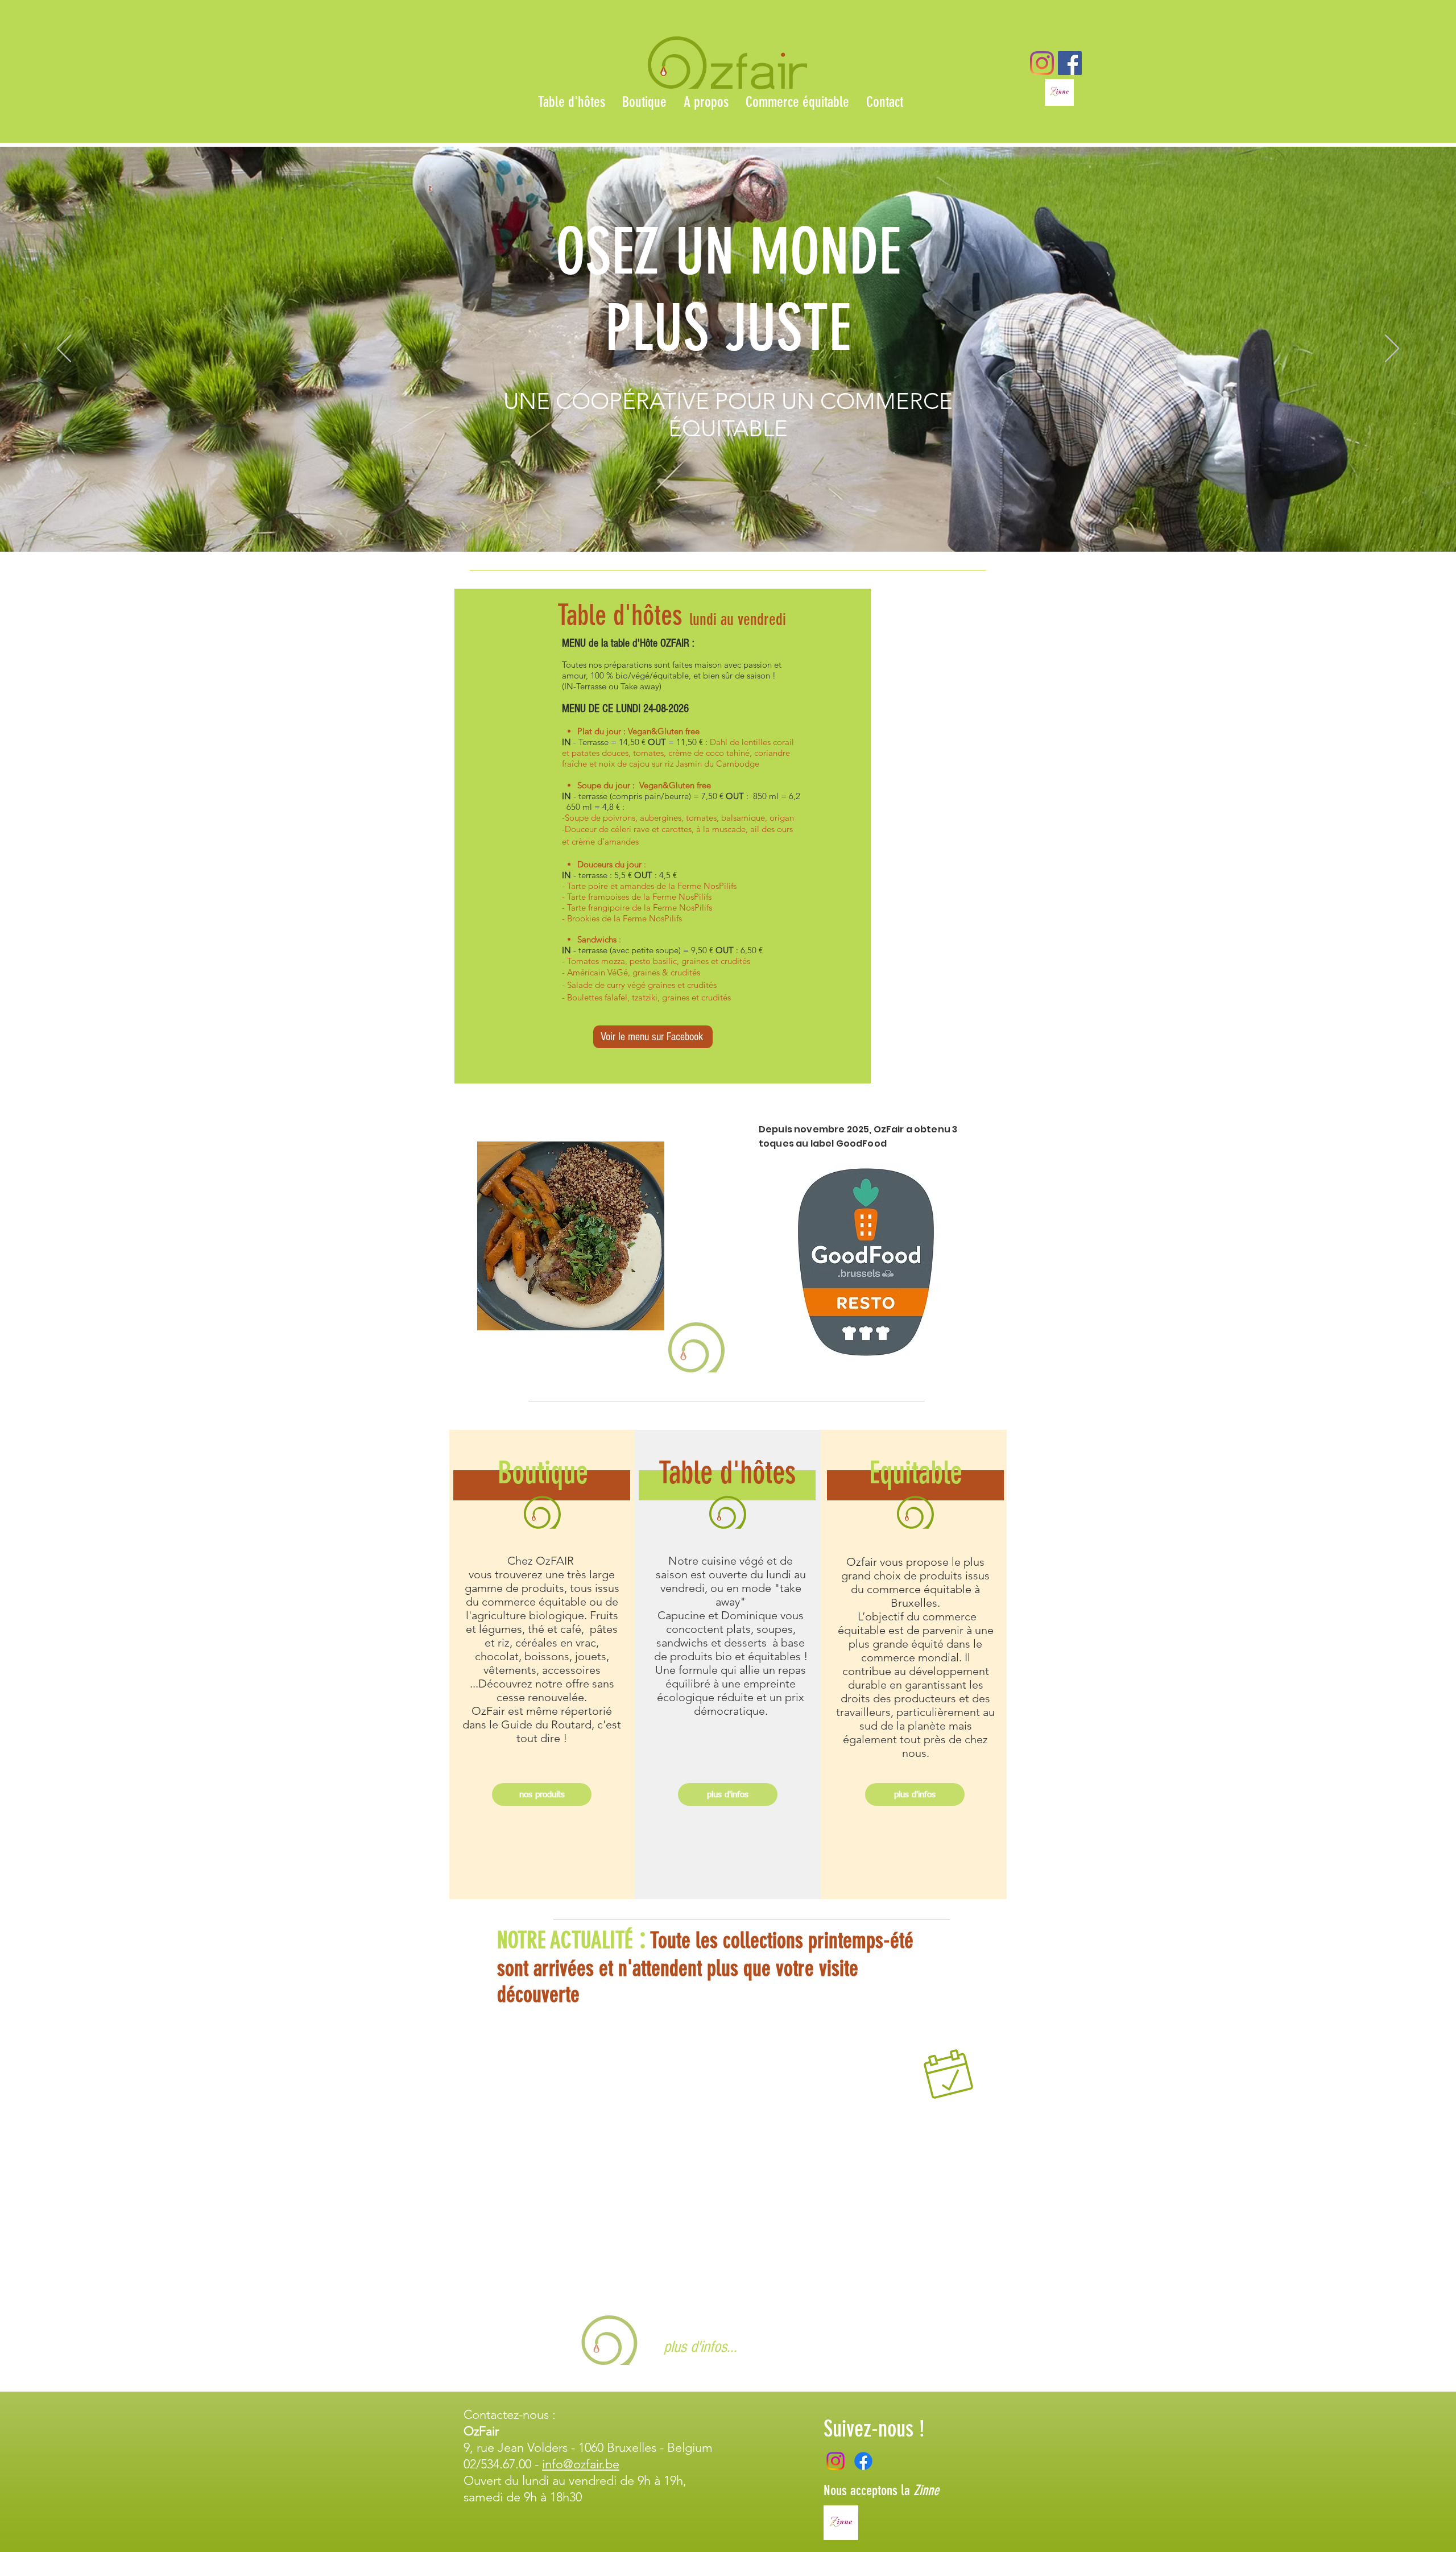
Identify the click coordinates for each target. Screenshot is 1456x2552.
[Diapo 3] (733, 523)
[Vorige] (64, 349)
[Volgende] (1392, 349)
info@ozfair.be (581, 2464)
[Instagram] (1042, 63)
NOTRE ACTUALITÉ (565, 1940)
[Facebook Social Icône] (1070, 63)
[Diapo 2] (723, 523)
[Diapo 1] (713, 523)
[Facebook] (863, 2461)
